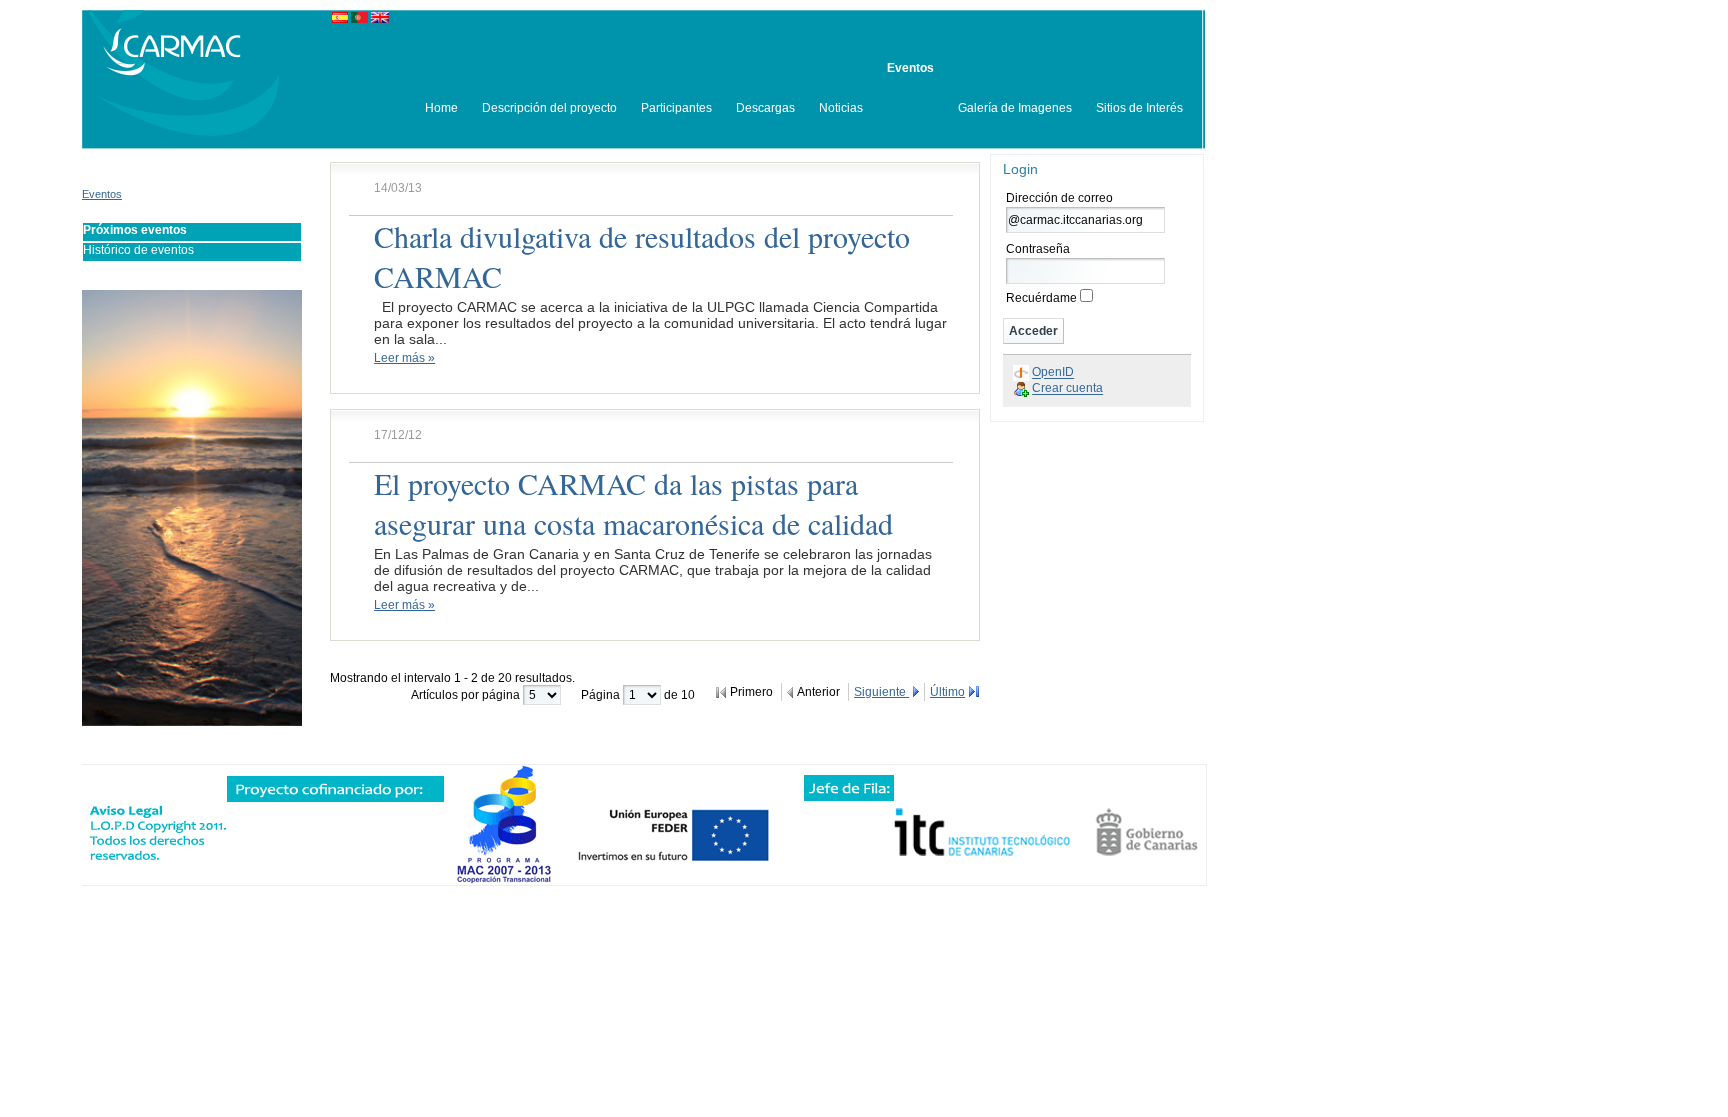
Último (947, 692)
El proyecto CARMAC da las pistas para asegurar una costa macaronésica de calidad (633, 503)
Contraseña (1038, 249)
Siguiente (881, 692)
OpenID (1053, 373)
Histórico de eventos (138, 250)
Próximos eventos (135, 230)
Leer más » (404, 358)
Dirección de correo (1059, 198)
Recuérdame (1041, 298)
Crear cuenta (1067, 389)
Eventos (102, 194)
